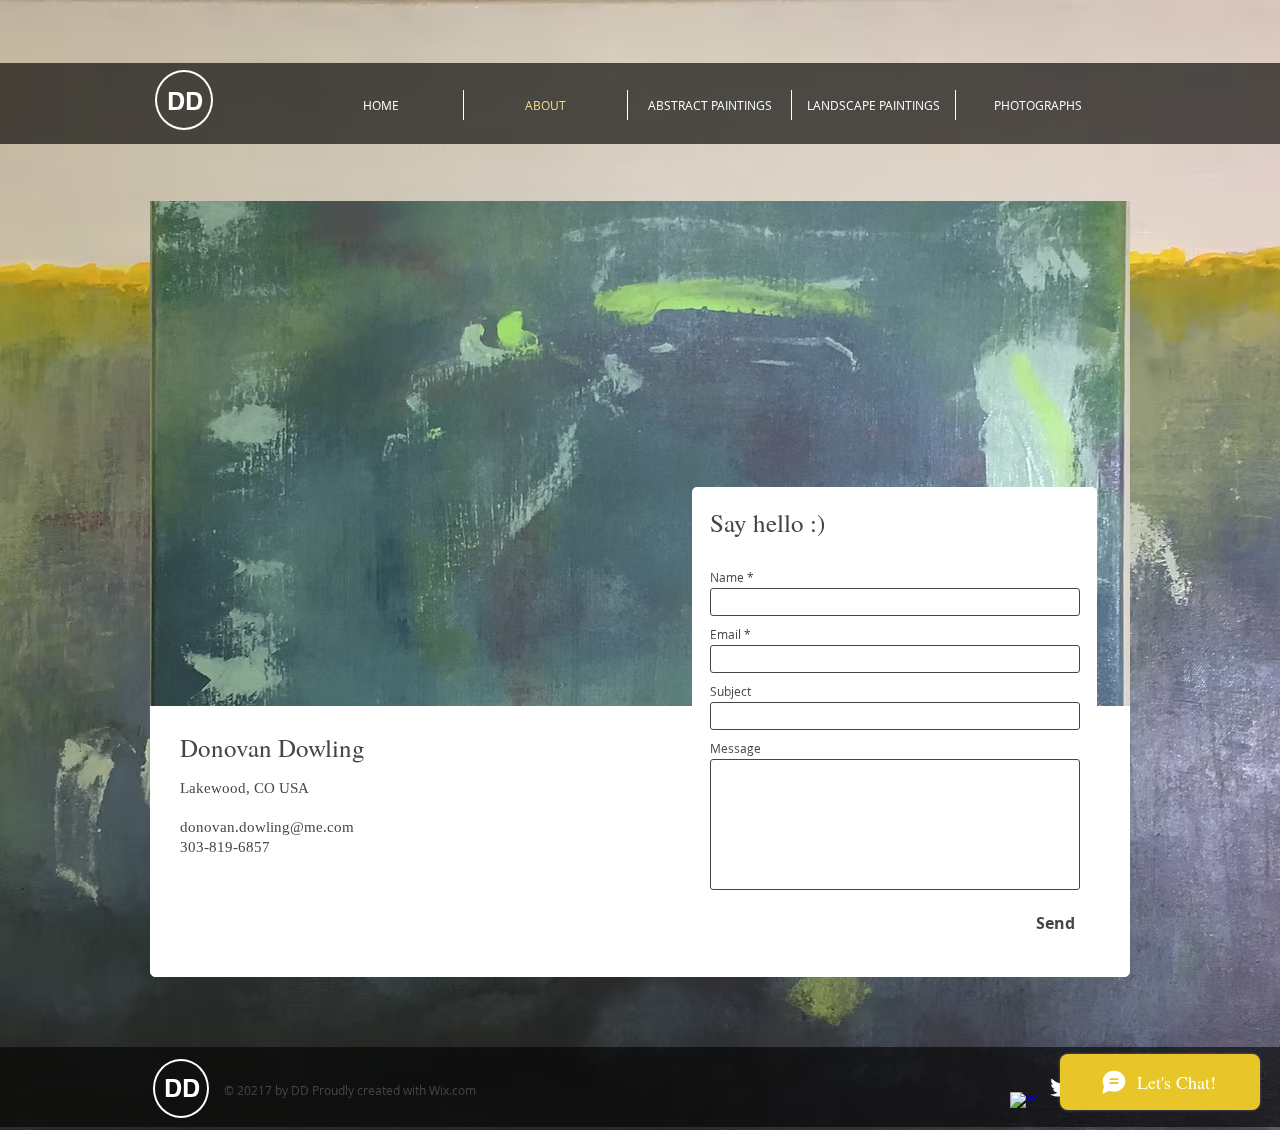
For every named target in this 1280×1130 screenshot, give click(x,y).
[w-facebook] (1024, 1106)
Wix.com (452, 1090)
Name (727, 577)
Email (725, 634)
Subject (730, 691)
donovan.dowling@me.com (267, 827)
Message (735, 748)
